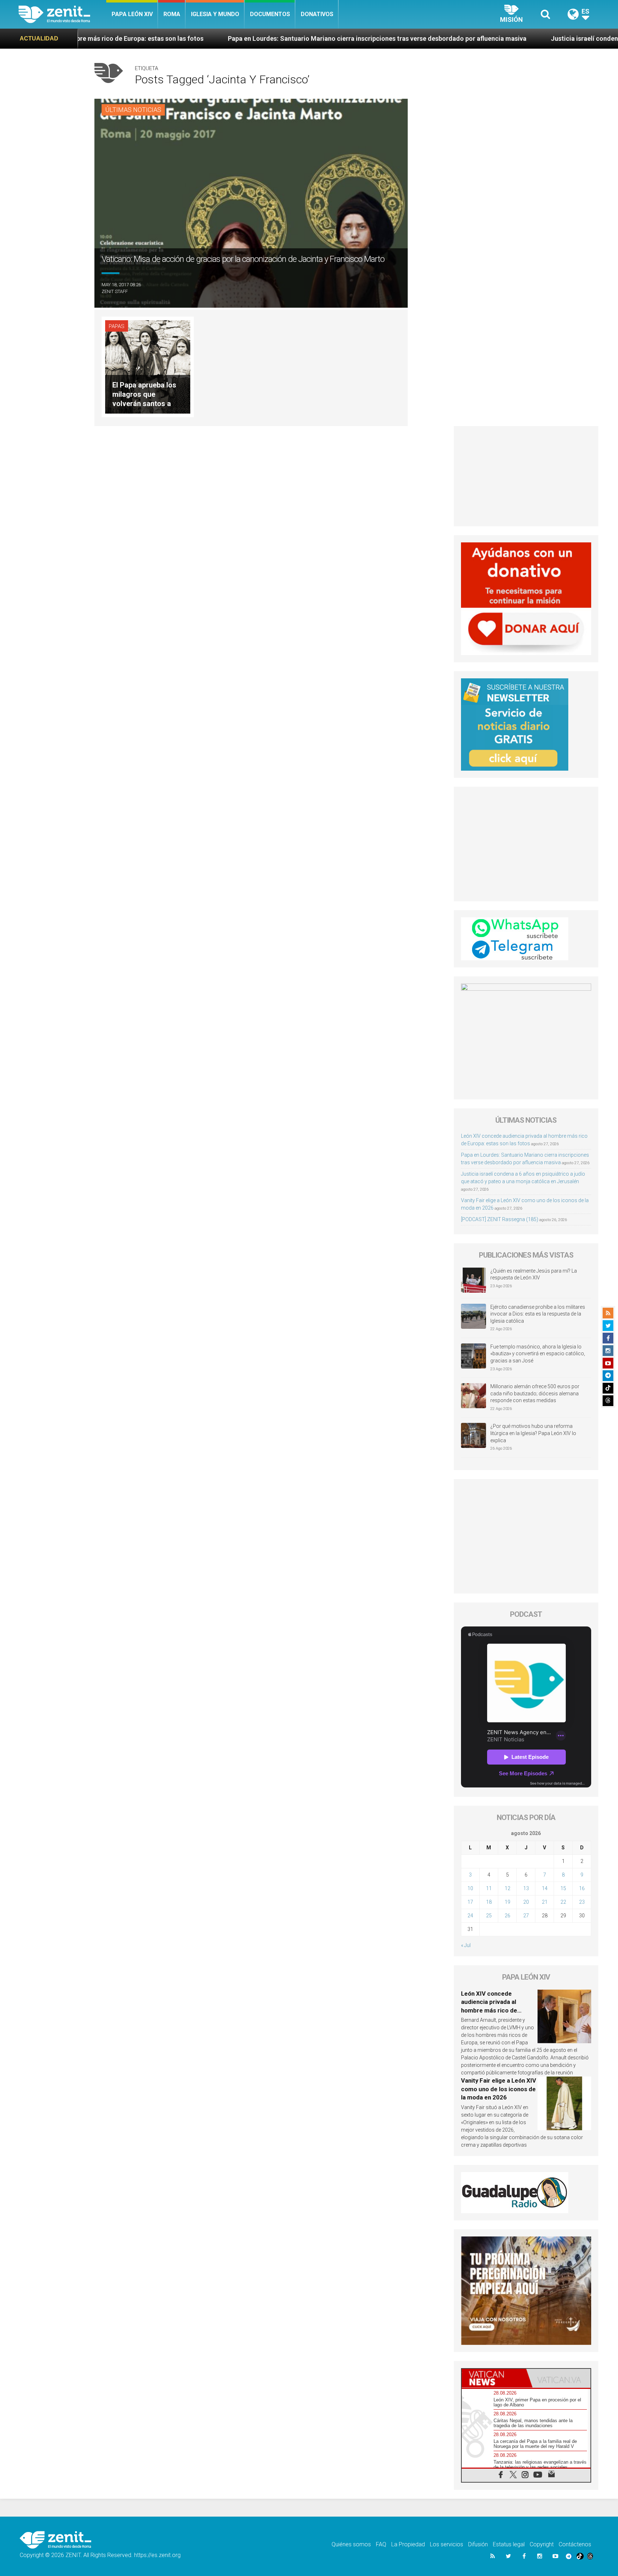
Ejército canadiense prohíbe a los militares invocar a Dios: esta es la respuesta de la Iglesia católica (538, 1314)
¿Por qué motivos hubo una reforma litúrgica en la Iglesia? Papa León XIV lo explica (533, 1433)
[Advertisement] (526, 476)
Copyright (542, 2544)
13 (526, 1888)
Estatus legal (509, 2544)
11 (489, 1888)
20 (526, 1902)
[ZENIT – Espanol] (62, 14)
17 (470, 1902)
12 (507, 1888)
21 (545, 1902)
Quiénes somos (351, 2544)
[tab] (494, 2378)
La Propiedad (408, 2544)
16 (582, 1888)
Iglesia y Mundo (215, 14)
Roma (172, 14)
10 (470, 1888)
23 (582, 1902)
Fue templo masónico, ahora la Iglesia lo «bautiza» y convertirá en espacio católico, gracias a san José (538, 1354)
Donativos (317, 14)
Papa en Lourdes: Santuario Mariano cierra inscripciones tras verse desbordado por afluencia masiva (237, 38)
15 (563, 1888)
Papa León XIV (132, 14)
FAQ (381, 2544)
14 (545, 1888)
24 (470, 1916)
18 (489, 1902)
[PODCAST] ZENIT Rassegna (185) (500, 1219)
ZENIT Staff (115, 291)
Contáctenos (575, 2544)
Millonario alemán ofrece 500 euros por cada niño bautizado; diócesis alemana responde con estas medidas (535, 1393)
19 (507, 1902)
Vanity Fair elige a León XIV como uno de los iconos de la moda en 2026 (499, 2089)
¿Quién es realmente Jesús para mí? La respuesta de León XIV (534, 1274)
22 (563, 1902)
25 (489, 1916)
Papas (117, 326)
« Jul (466, 1945)
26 (507, 1916)
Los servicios (447, 2544)
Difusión (478, 2544)
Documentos (270, 14)
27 (526, 1916)
